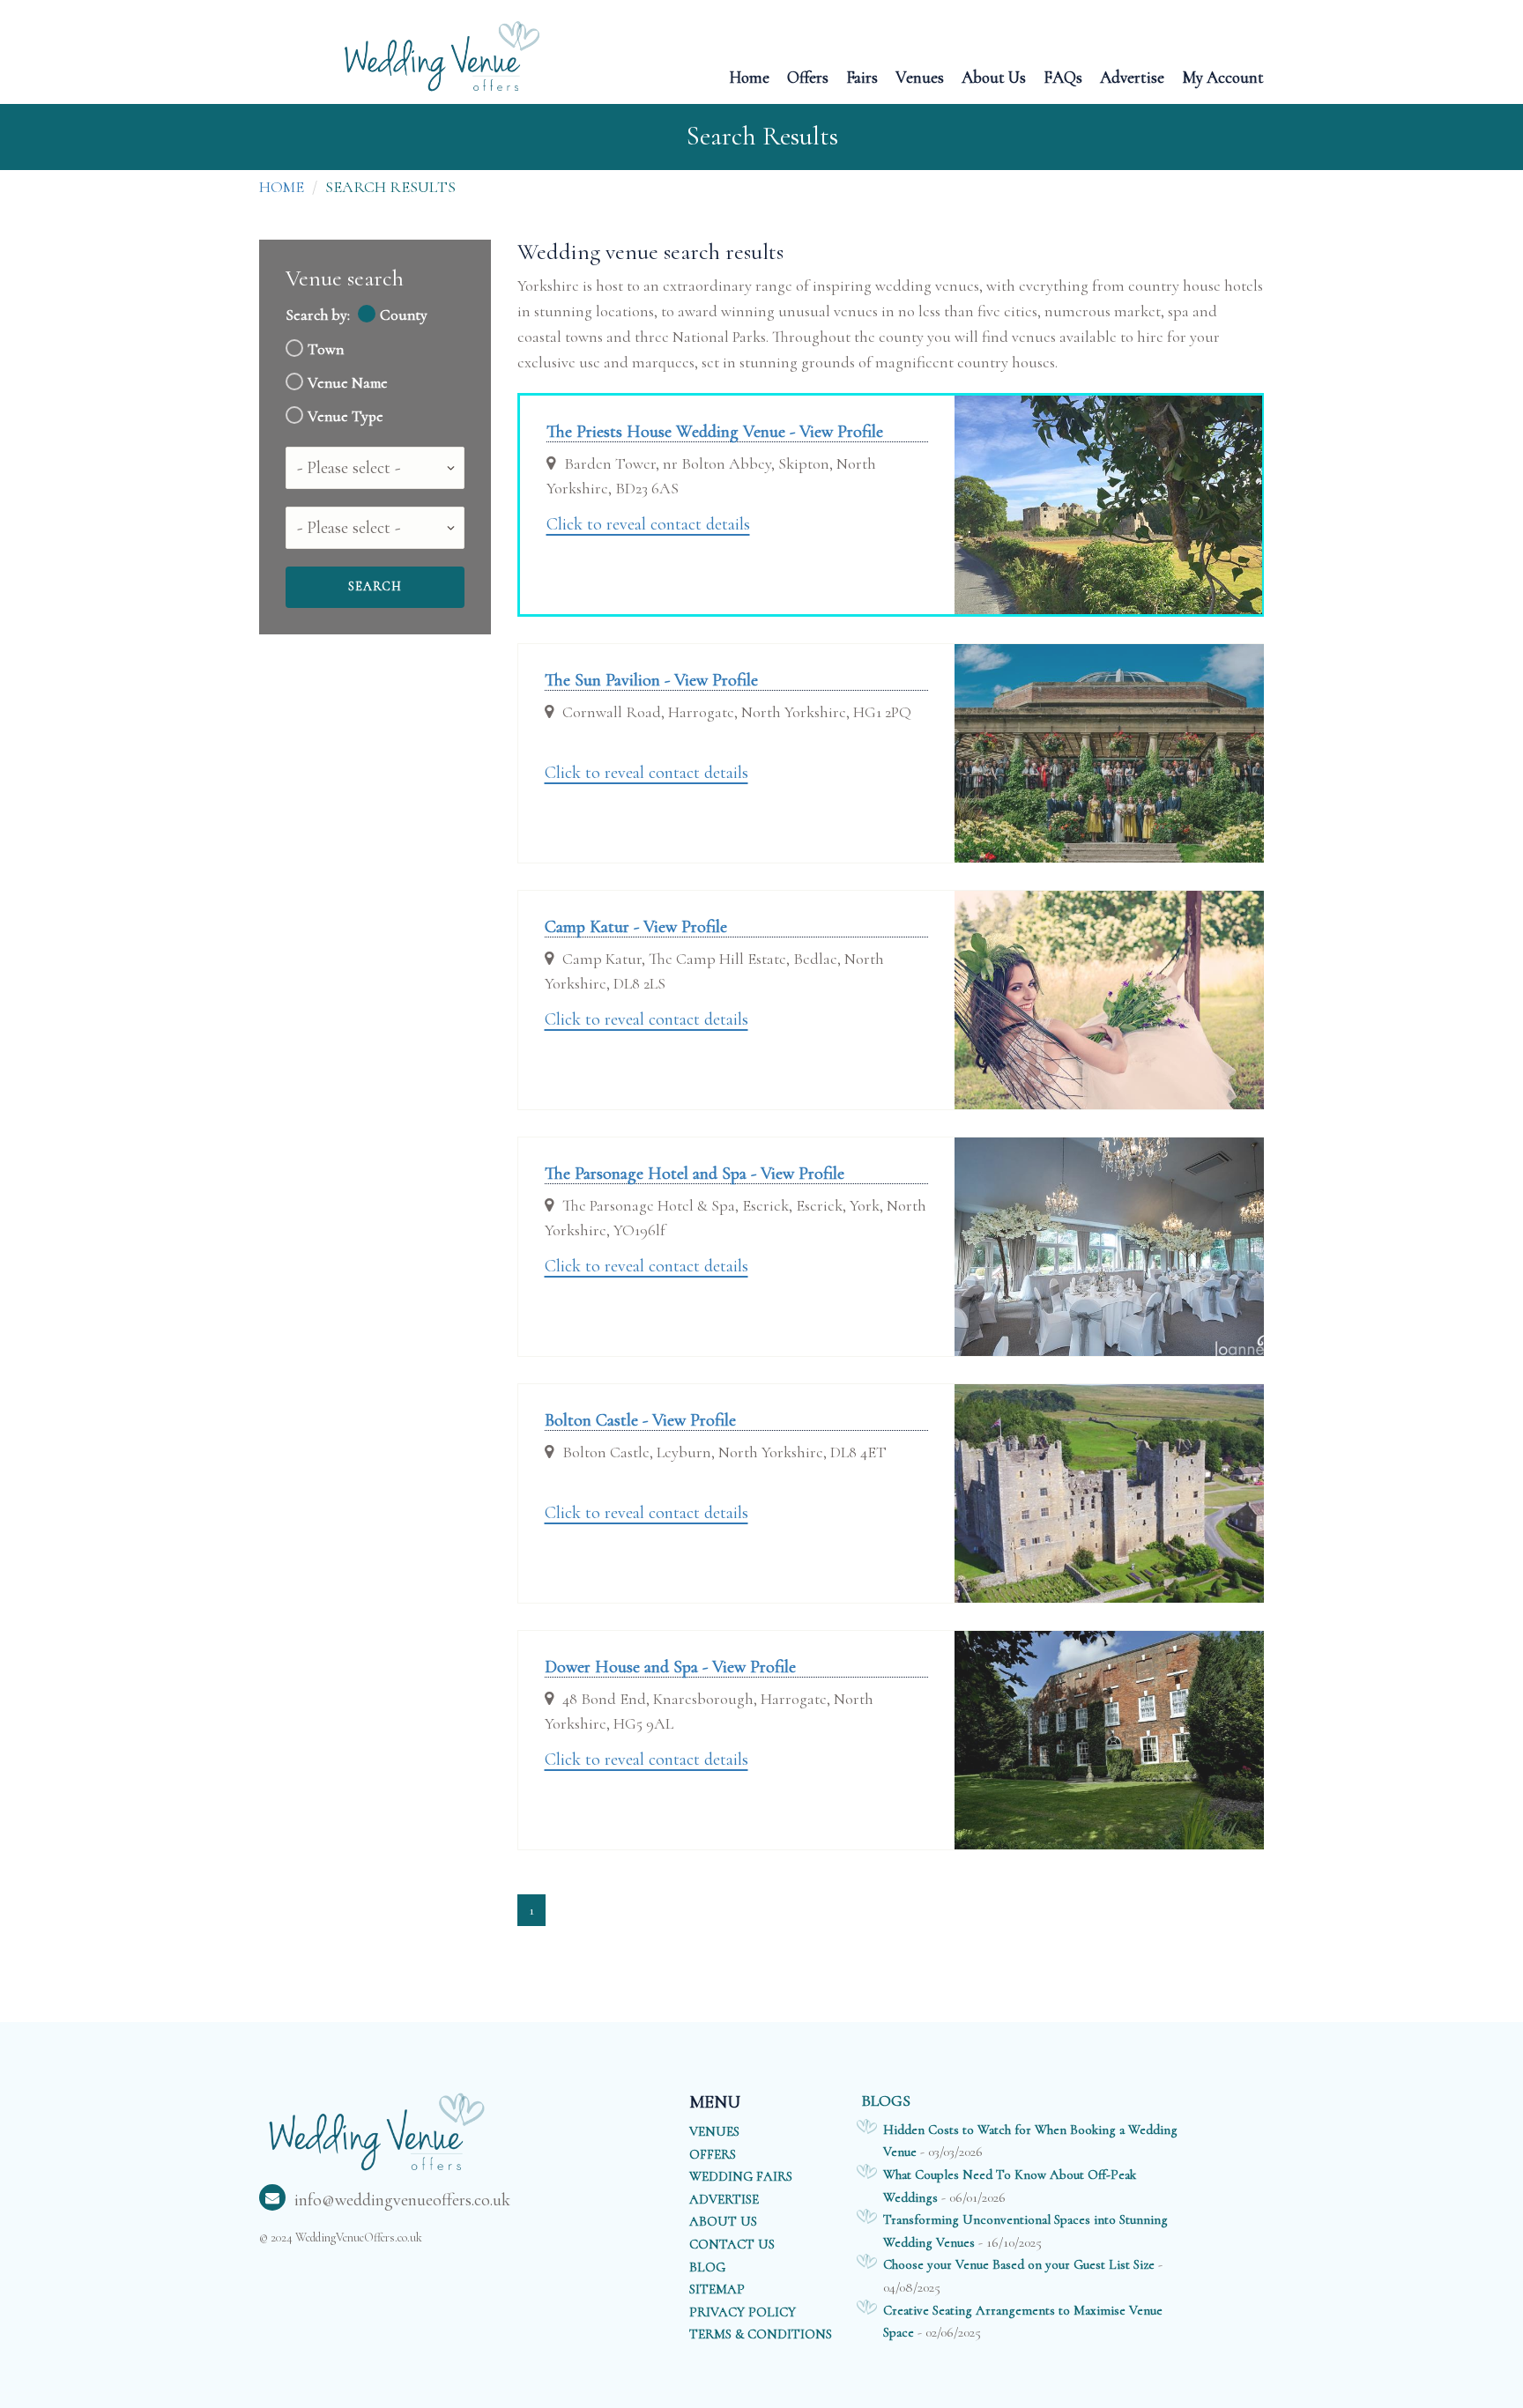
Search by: (318, 315)
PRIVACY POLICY (743, 2312)
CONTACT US (732, 2244)
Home (749, 76)
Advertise (1132, 76)
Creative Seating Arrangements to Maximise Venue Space (1023, 2322)
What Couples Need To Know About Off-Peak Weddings (1010, 2186)
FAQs (1063, 76)
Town (326, 349)
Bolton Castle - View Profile (640, 1420)
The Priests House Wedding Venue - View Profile (715, 432)
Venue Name (348, 383)
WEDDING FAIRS (741, 2176)
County (404, 315)
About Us (994, 76)
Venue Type (345, 416)
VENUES (714, 2131)
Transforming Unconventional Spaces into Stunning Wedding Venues (1025, 2231)
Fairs (862, 76)
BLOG (707, 2267)
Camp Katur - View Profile (636, 927)
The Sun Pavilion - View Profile (651, 680)
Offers (808, 76)
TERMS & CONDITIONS (761, 2334)
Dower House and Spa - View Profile (670, 1667)
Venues (920, 76)
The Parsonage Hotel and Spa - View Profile (695, 1174)
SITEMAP (717, 2289)
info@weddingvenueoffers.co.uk (402, 2200)
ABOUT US (723, 2221)
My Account (1223, 76)
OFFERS (713, 2154)
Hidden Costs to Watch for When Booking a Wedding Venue (1030, 2141)
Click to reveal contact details (648, 524)
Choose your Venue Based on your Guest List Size (1019, 2264)
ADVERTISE (724, 2199)
